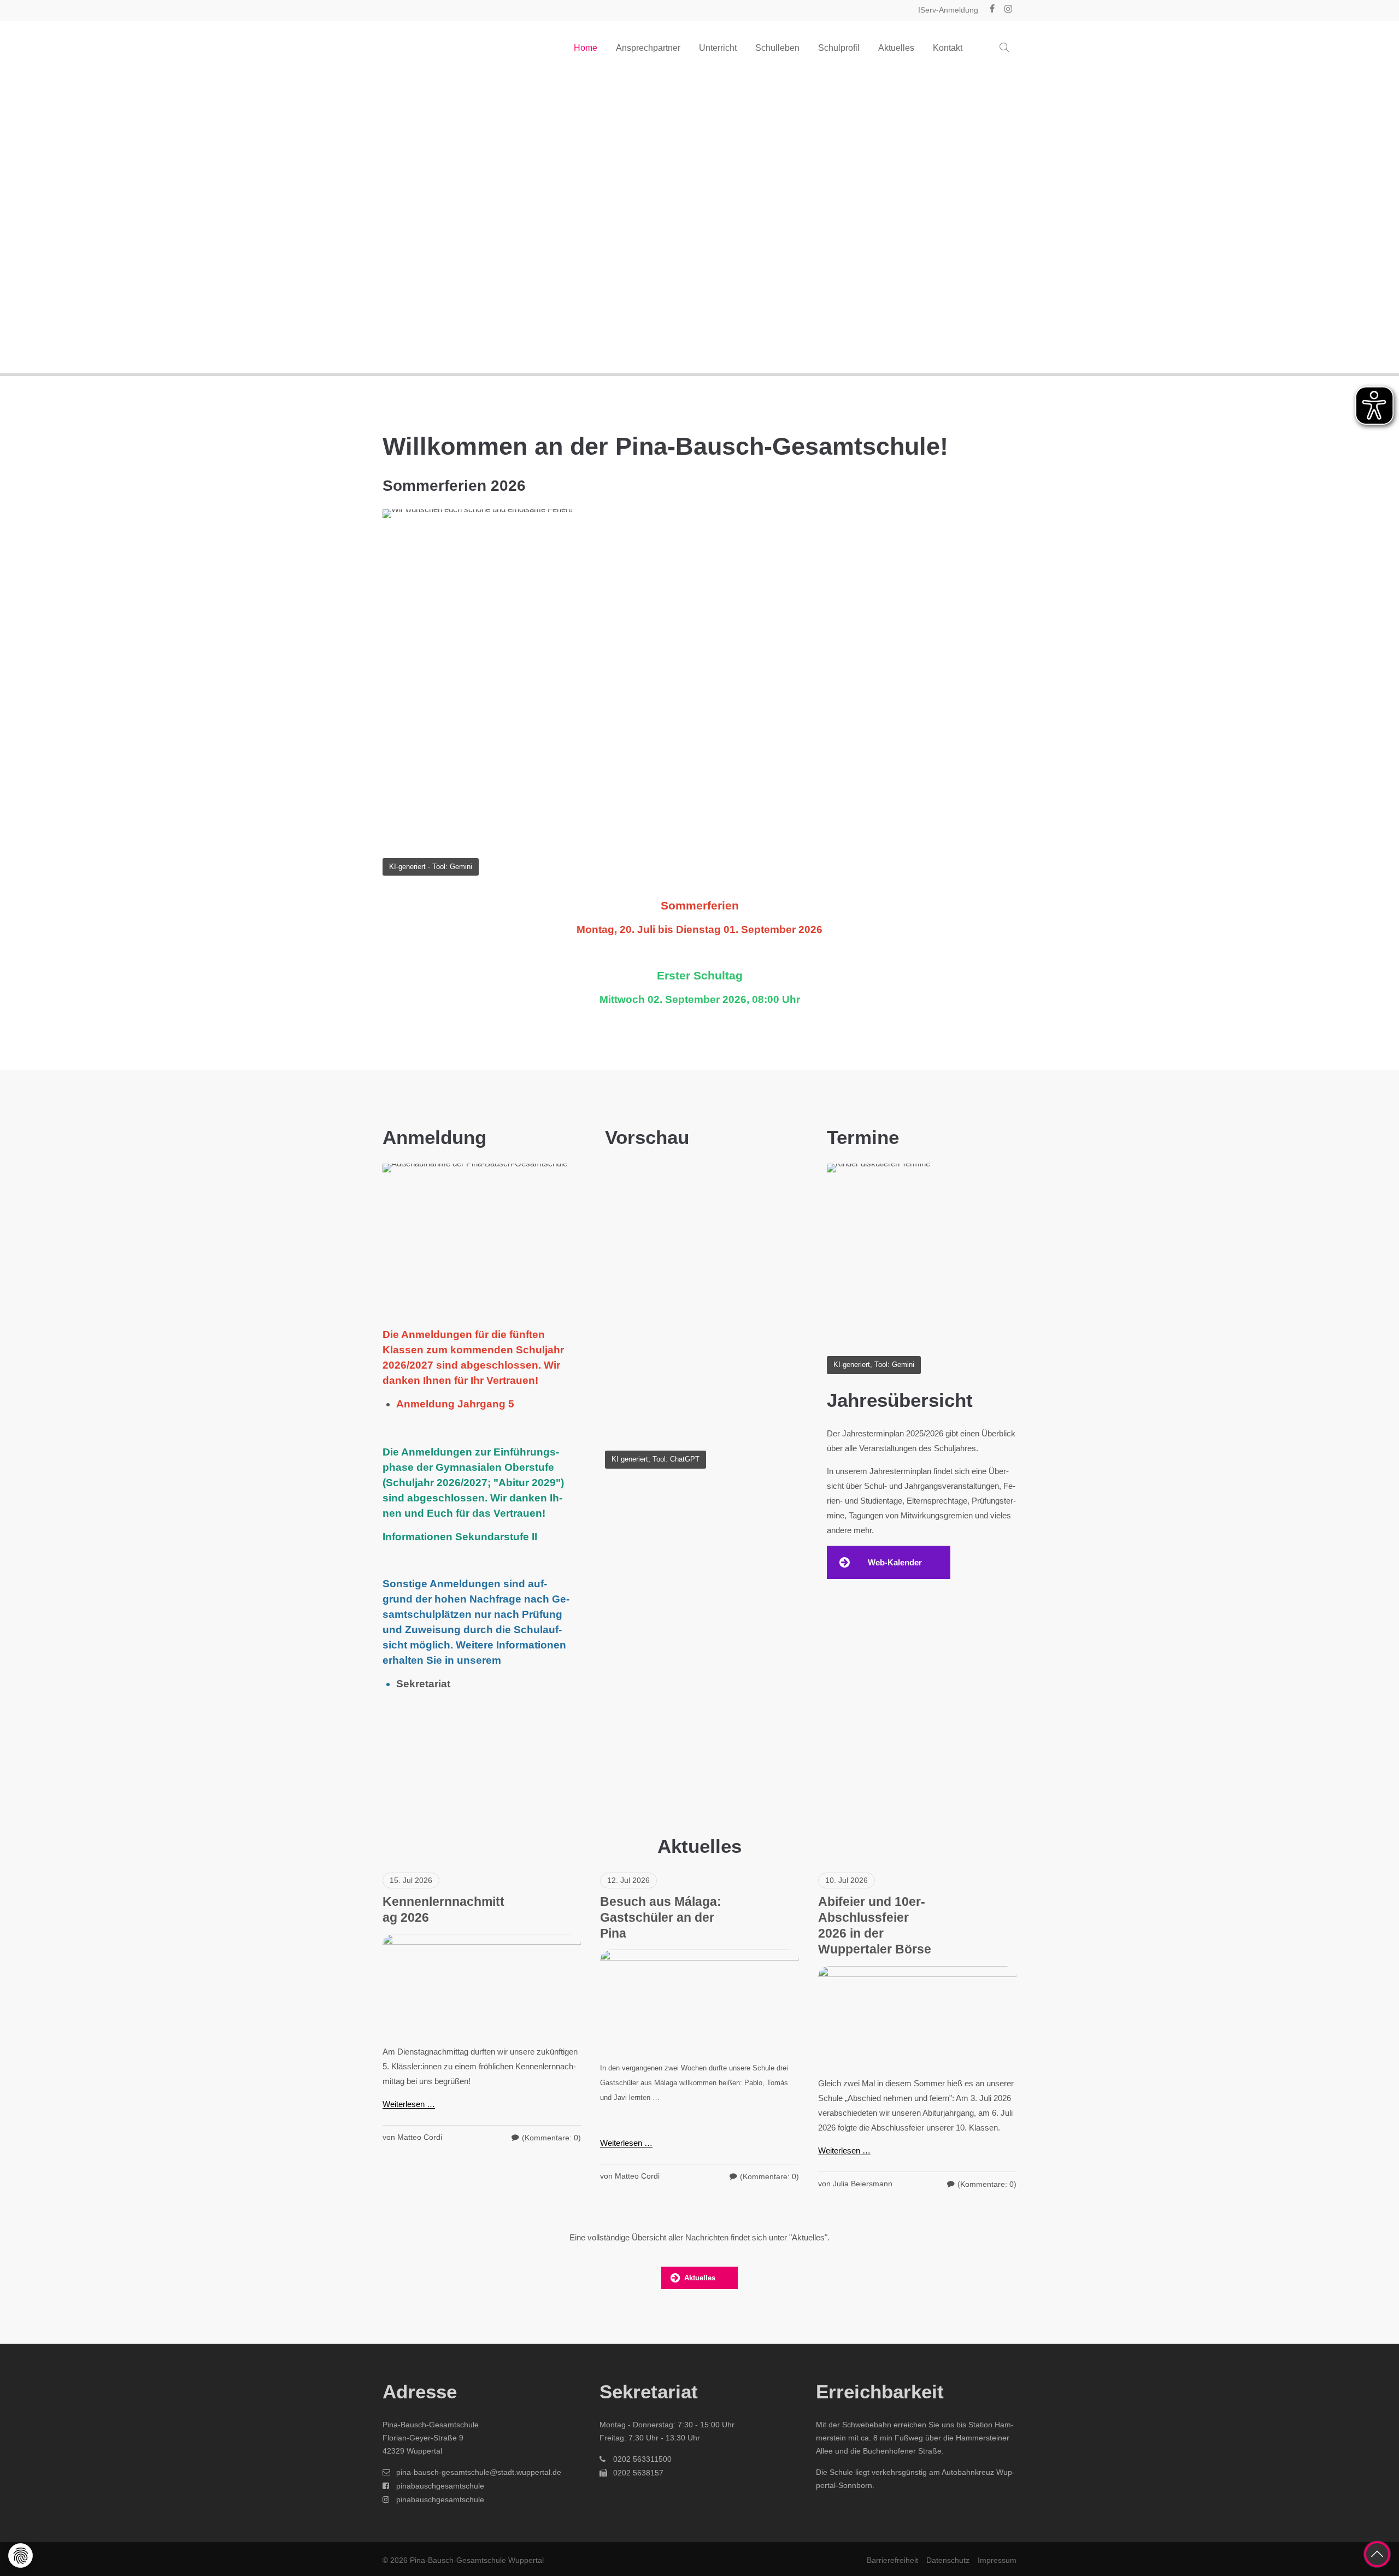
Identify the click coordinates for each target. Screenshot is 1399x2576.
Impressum (997, 2560)
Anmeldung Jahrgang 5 (455, 1404)
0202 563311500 (642, 2459)
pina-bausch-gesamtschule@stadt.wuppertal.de (479, 2472)
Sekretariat (423, 1684)
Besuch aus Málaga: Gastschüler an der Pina (661, 1918)
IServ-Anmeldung (948, 10)
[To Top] (1377, 2554)
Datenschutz (948, 2560)
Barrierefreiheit (892, 2560)
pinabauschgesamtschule (440, 2486)
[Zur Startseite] (437, 48)
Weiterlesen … (409, 2104)
